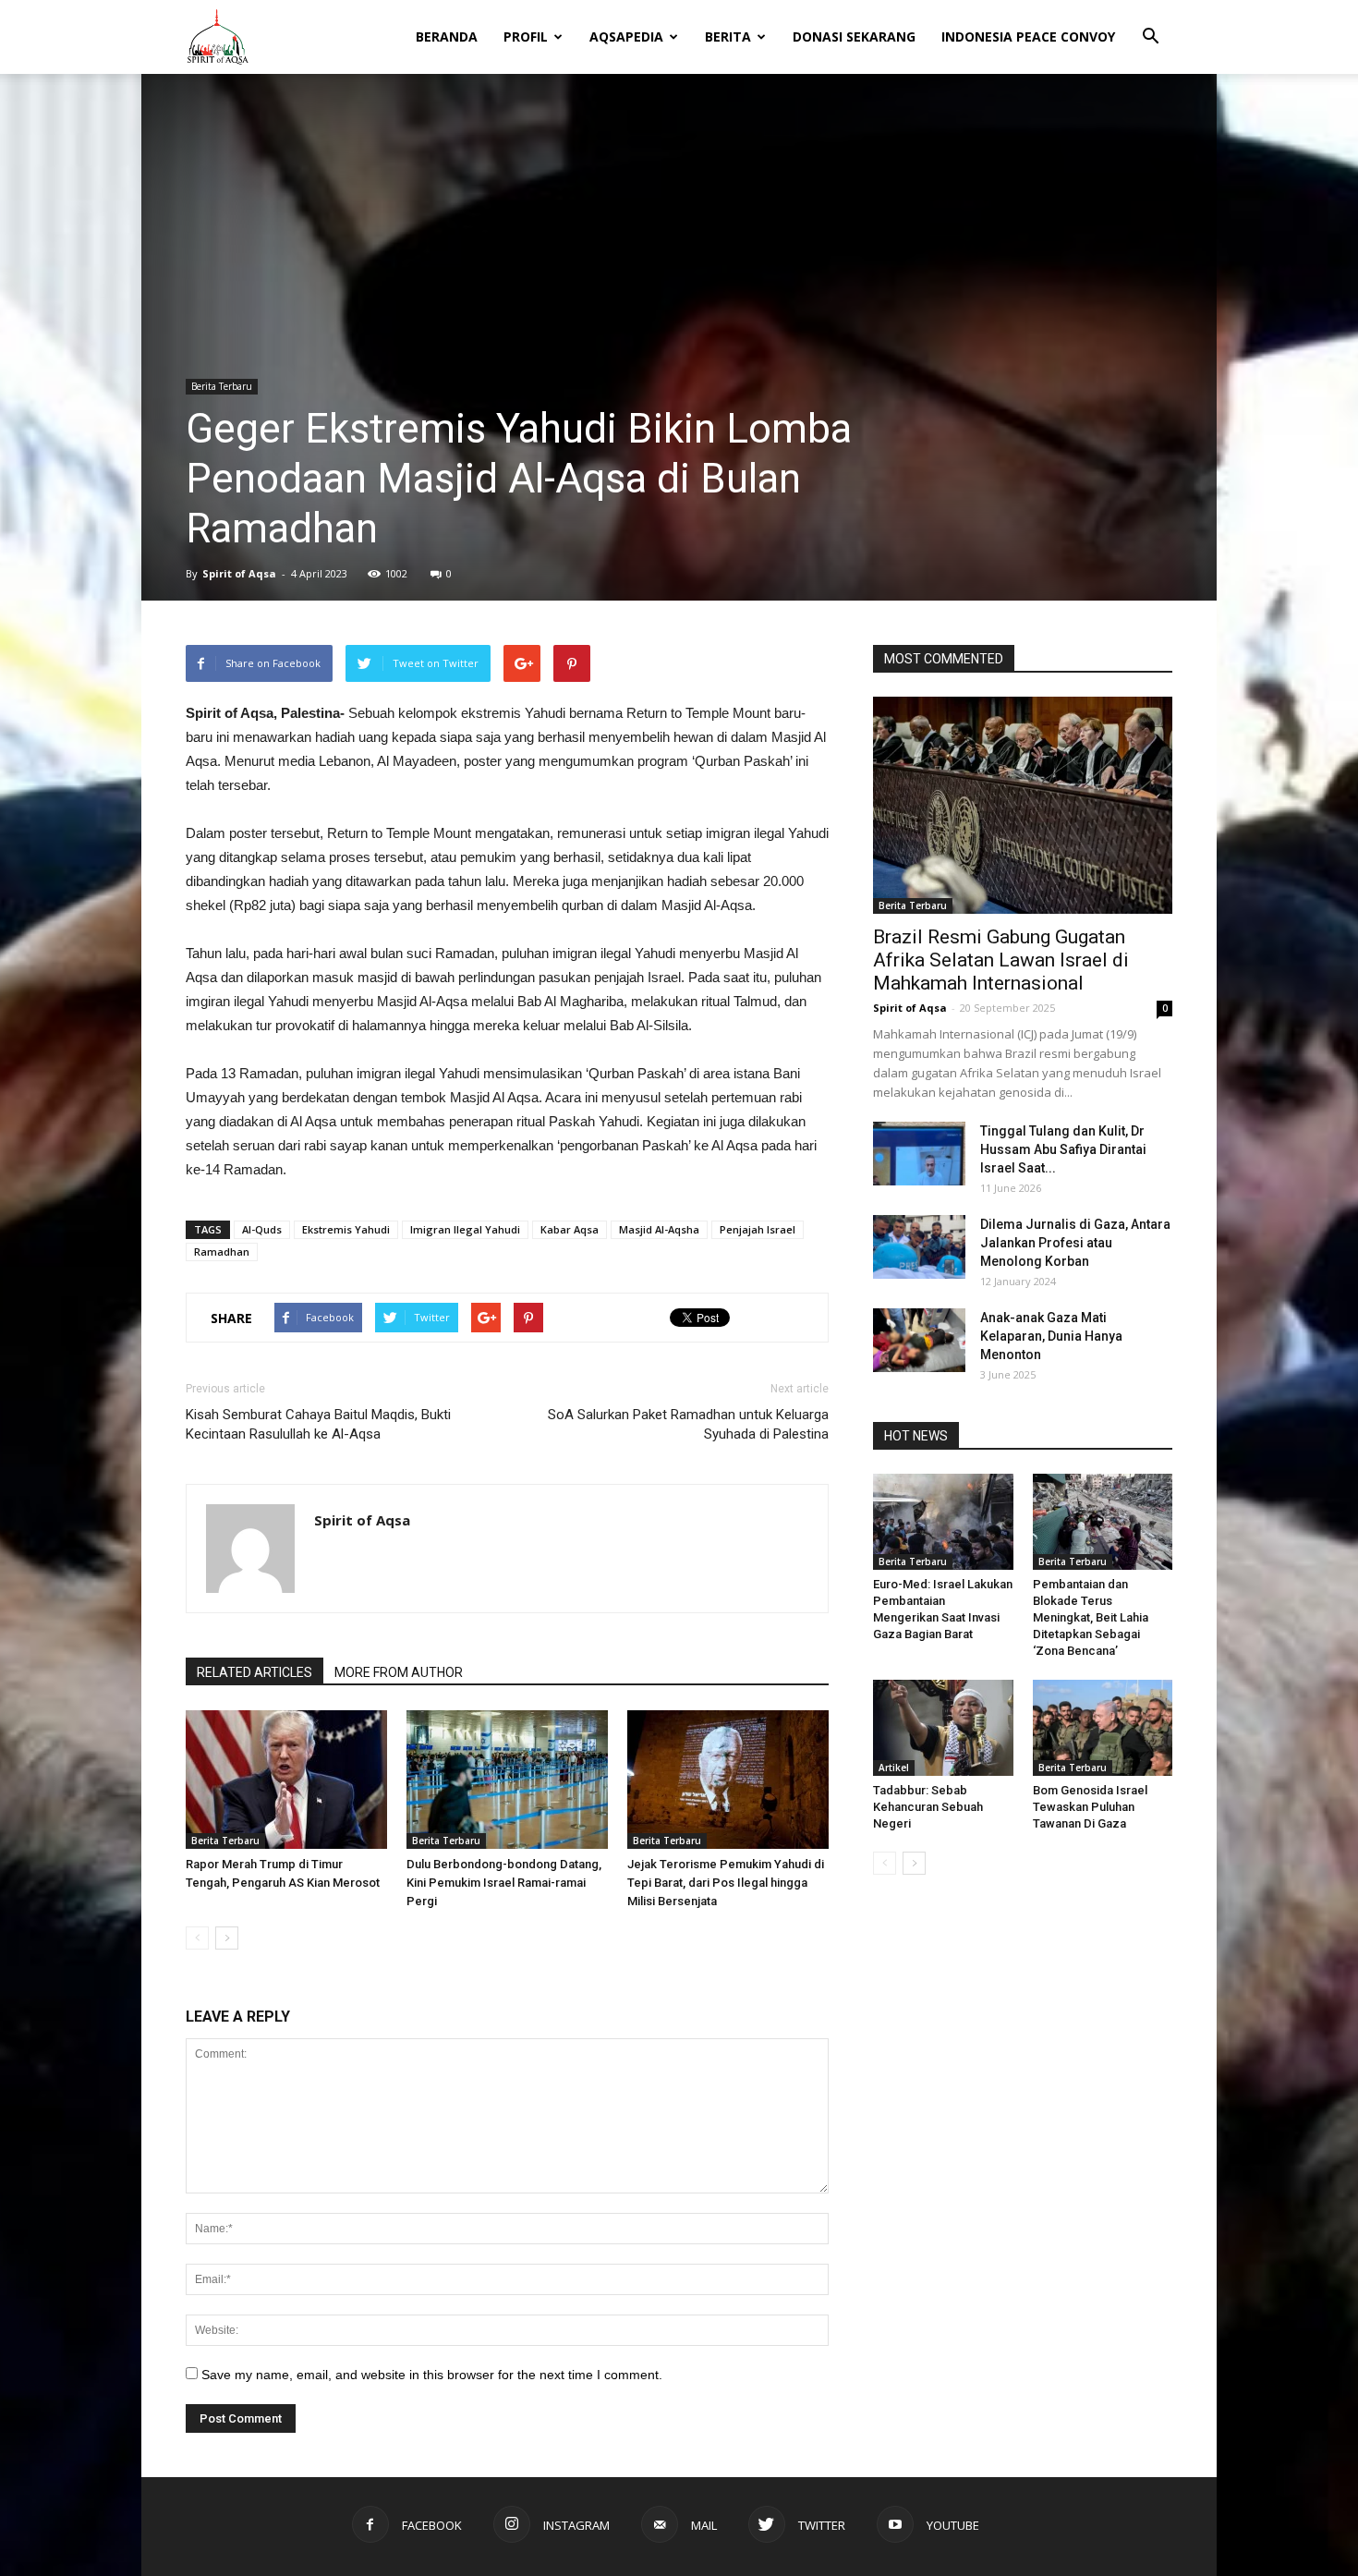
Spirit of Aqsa (239, 573)
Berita (728, 36)
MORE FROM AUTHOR (399, 1672)
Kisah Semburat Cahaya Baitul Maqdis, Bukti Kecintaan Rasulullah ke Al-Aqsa (318, 1424)
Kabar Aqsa (570, 1229)
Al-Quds (262, 1229)
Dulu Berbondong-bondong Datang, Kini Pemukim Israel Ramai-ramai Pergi (504, 1883)
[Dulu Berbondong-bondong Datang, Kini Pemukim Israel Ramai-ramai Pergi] (507, 1780)
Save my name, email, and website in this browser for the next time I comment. (432, 2375)
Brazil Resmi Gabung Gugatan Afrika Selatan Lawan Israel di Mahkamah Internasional (1001, 960)
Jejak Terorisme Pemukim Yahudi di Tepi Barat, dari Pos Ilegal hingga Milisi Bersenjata (726, 1883)
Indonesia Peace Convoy (1028, 36)
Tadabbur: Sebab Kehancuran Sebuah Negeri (928, 1807)
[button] (1150, 24)
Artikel (894, 1768)
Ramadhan (222, 1252)
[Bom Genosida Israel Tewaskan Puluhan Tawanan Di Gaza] (1103, 1728)
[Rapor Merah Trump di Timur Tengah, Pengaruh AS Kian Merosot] (286, 1780)
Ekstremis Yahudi (346, 1229)
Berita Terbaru (222, 386)
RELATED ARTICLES (255, 1672)
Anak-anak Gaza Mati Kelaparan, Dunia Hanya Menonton (1051, 1336)
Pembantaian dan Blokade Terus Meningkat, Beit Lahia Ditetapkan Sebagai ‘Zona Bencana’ (1091, 1617)
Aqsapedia (626, 36)
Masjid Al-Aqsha (659, 1229)
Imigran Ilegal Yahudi (465, 1229)
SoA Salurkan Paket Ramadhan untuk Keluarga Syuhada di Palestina (688, 1424)
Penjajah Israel (758, 1229)
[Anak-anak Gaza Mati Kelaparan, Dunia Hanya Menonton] (919, 1340)
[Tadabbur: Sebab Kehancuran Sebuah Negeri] (943, 1728)
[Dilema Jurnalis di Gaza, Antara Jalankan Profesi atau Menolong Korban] (919, 1247)
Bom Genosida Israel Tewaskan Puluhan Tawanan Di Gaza (1090, 1807)
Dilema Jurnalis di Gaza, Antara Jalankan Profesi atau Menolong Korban (1075, 1243)
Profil (526, 36)
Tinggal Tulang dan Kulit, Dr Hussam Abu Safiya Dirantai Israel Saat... (1063, 1149)
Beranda (447, 36)
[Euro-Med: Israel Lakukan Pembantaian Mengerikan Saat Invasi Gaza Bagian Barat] (943, 1522)
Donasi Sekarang (854, 36)
